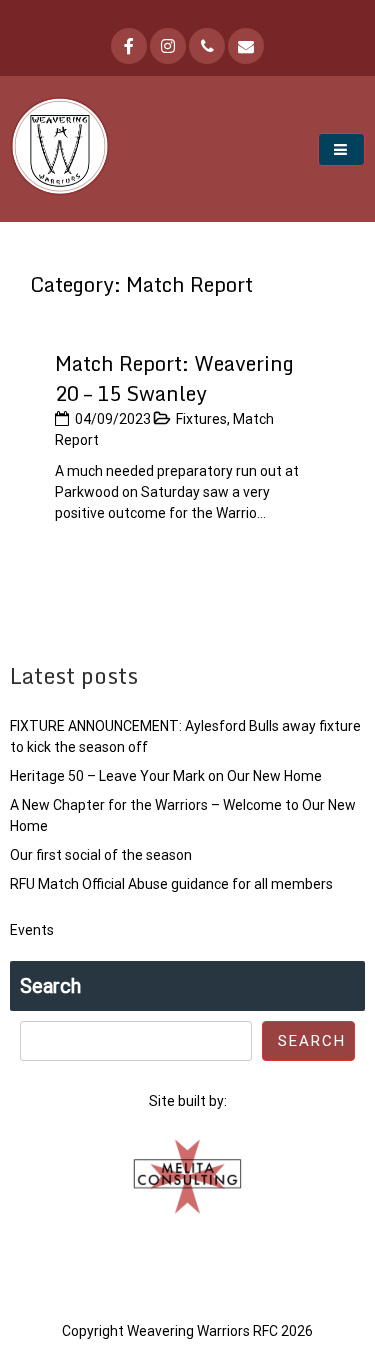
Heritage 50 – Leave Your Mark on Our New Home (166, 776)
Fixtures (201, 419)
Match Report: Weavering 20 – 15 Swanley (174, 378)
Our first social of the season (101, 855)
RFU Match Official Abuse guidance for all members (171, 884)
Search (50, 986)
